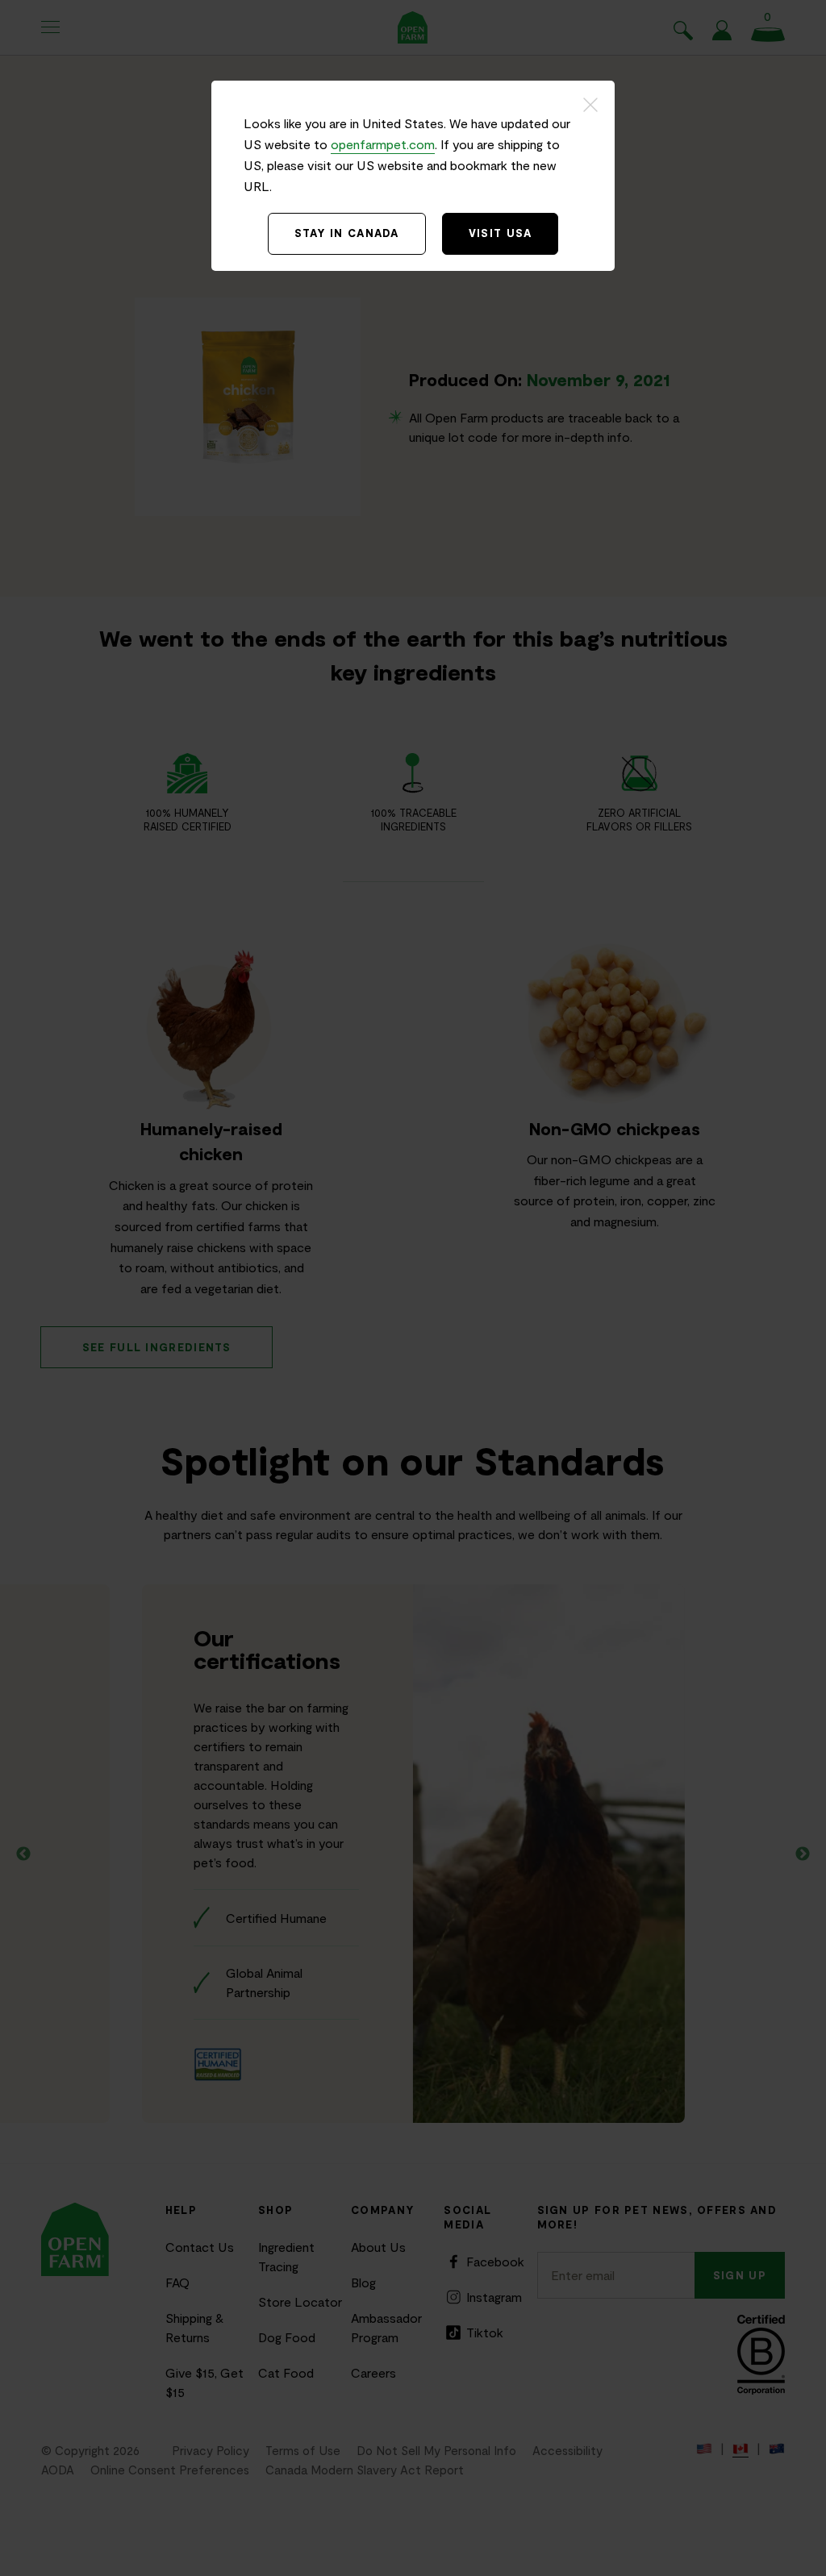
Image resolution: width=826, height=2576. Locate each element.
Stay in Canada (347, 233)
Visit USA (501, 233)
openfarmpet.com (383, 144)
